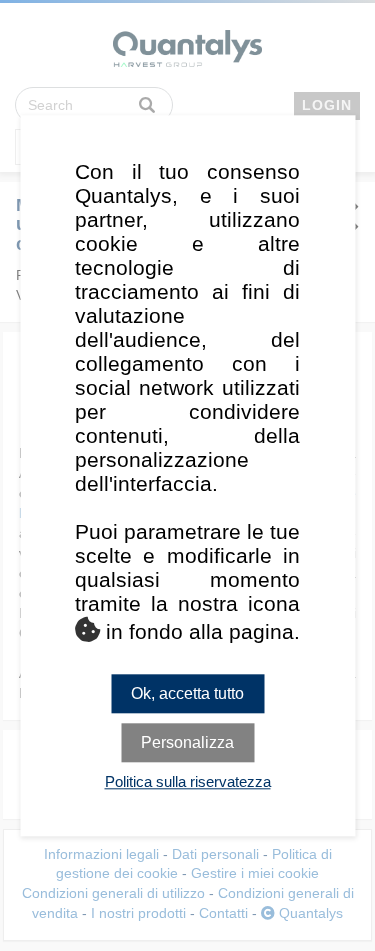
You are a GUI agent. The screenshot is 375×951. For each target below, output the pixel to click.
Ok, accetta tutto (187, 693)
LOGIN (327, 105)
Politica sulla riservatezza (188, 781)
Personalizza (187, 742)
